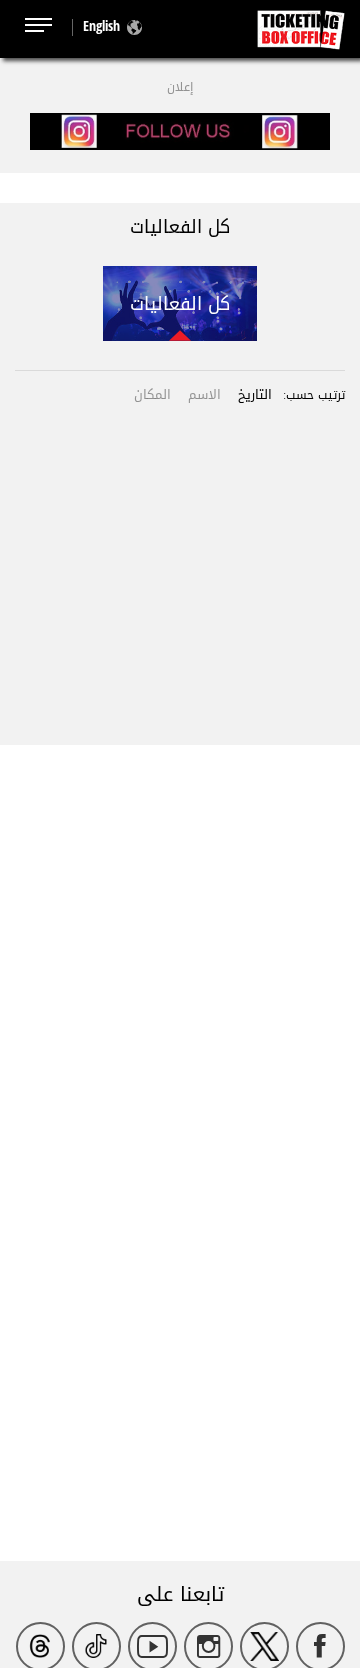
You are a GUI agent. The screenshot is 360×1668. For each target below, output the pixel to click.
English (101, 25)
